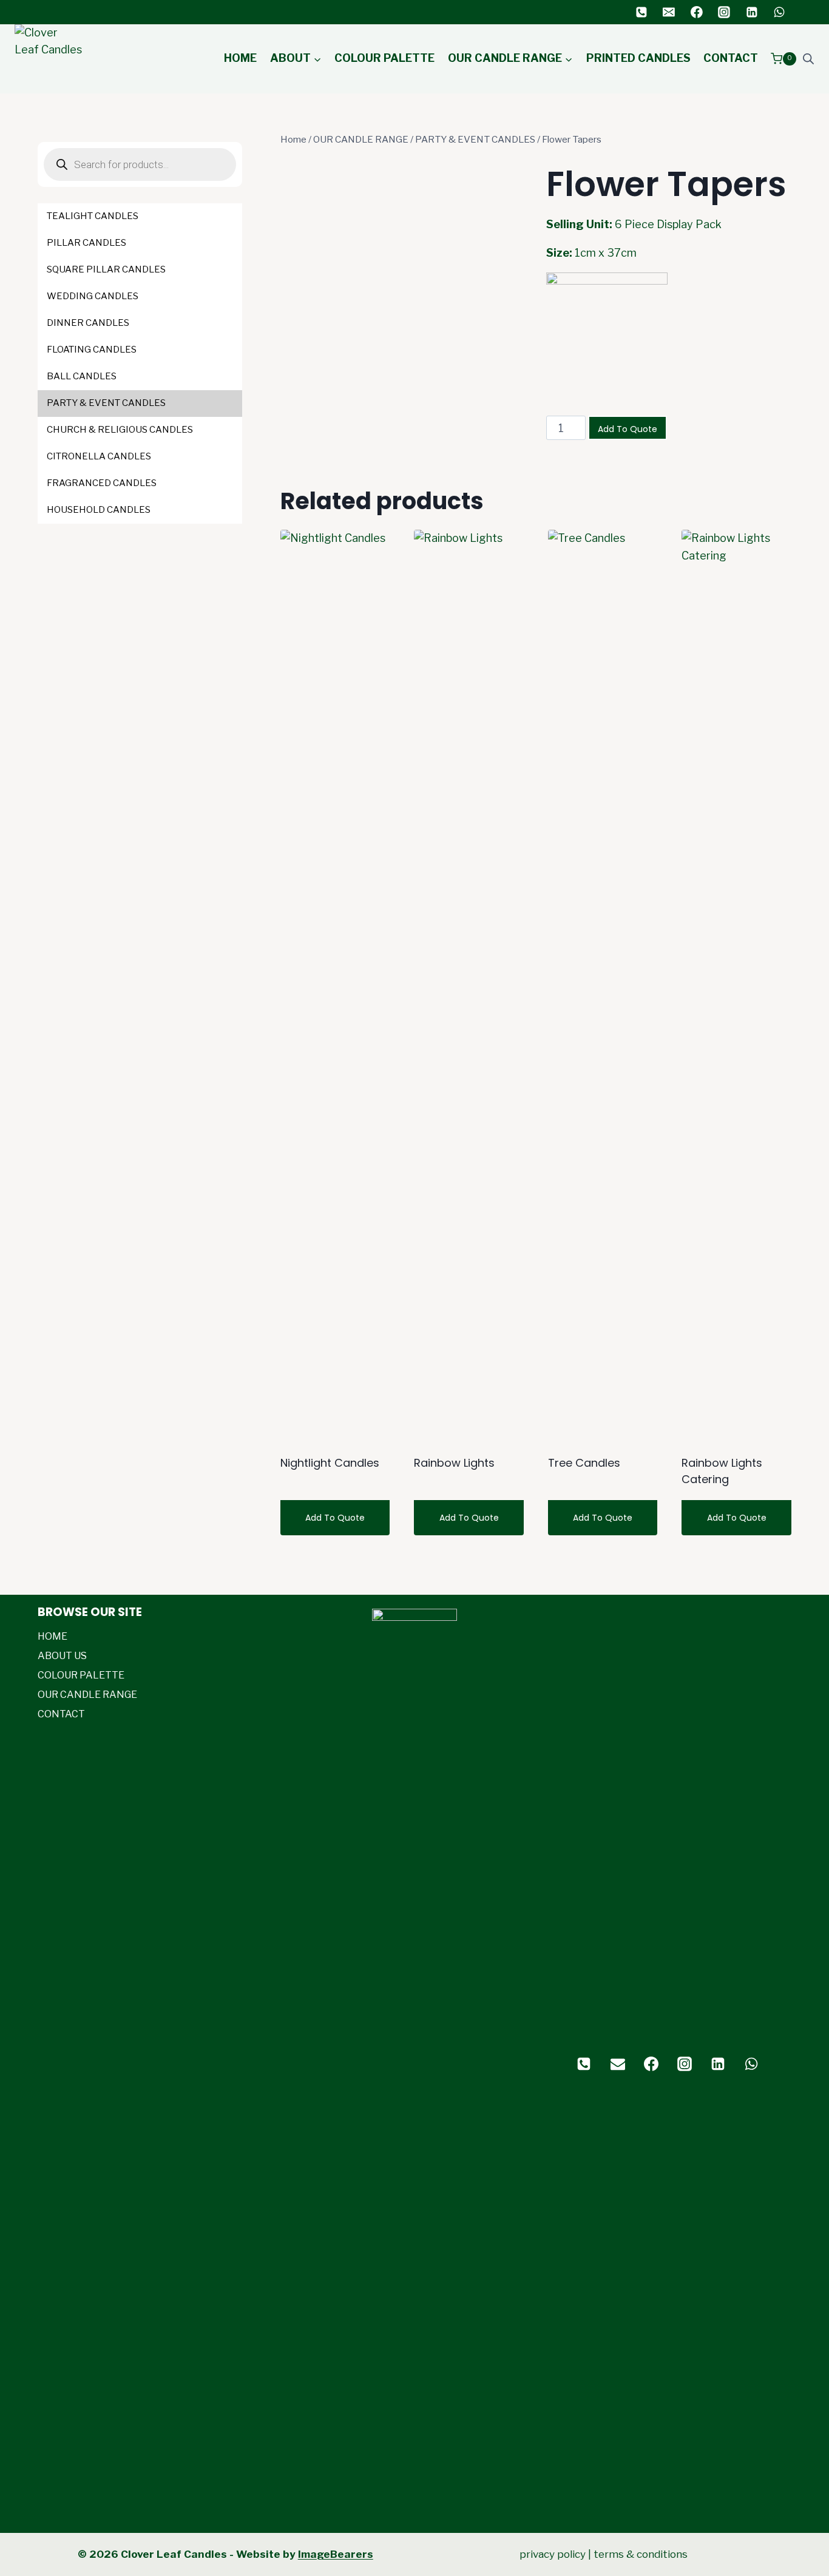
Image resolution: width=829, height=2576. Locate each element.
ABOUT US (62, 1656)
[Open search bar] (808, 59)
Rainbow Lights (454, 1463)
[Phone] (641, 12)
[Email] (669, 12)
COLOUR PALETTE (384, 58)
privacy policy (553, 2554)
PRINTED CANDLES (638, 58)
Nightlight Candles (330, 1463)
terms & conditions (641, 2554)
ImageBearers (336, 2554)
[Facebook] (697, 12)
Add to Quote (628, 429)
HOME (240, 58)
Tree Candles (584, 1463)
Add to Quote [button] (469, 1518)
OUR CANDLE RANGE (87, 1695)
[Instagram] (724, 12)
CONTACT (731, 58)
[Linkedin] (752, 12)
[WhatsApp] (779, 12)
